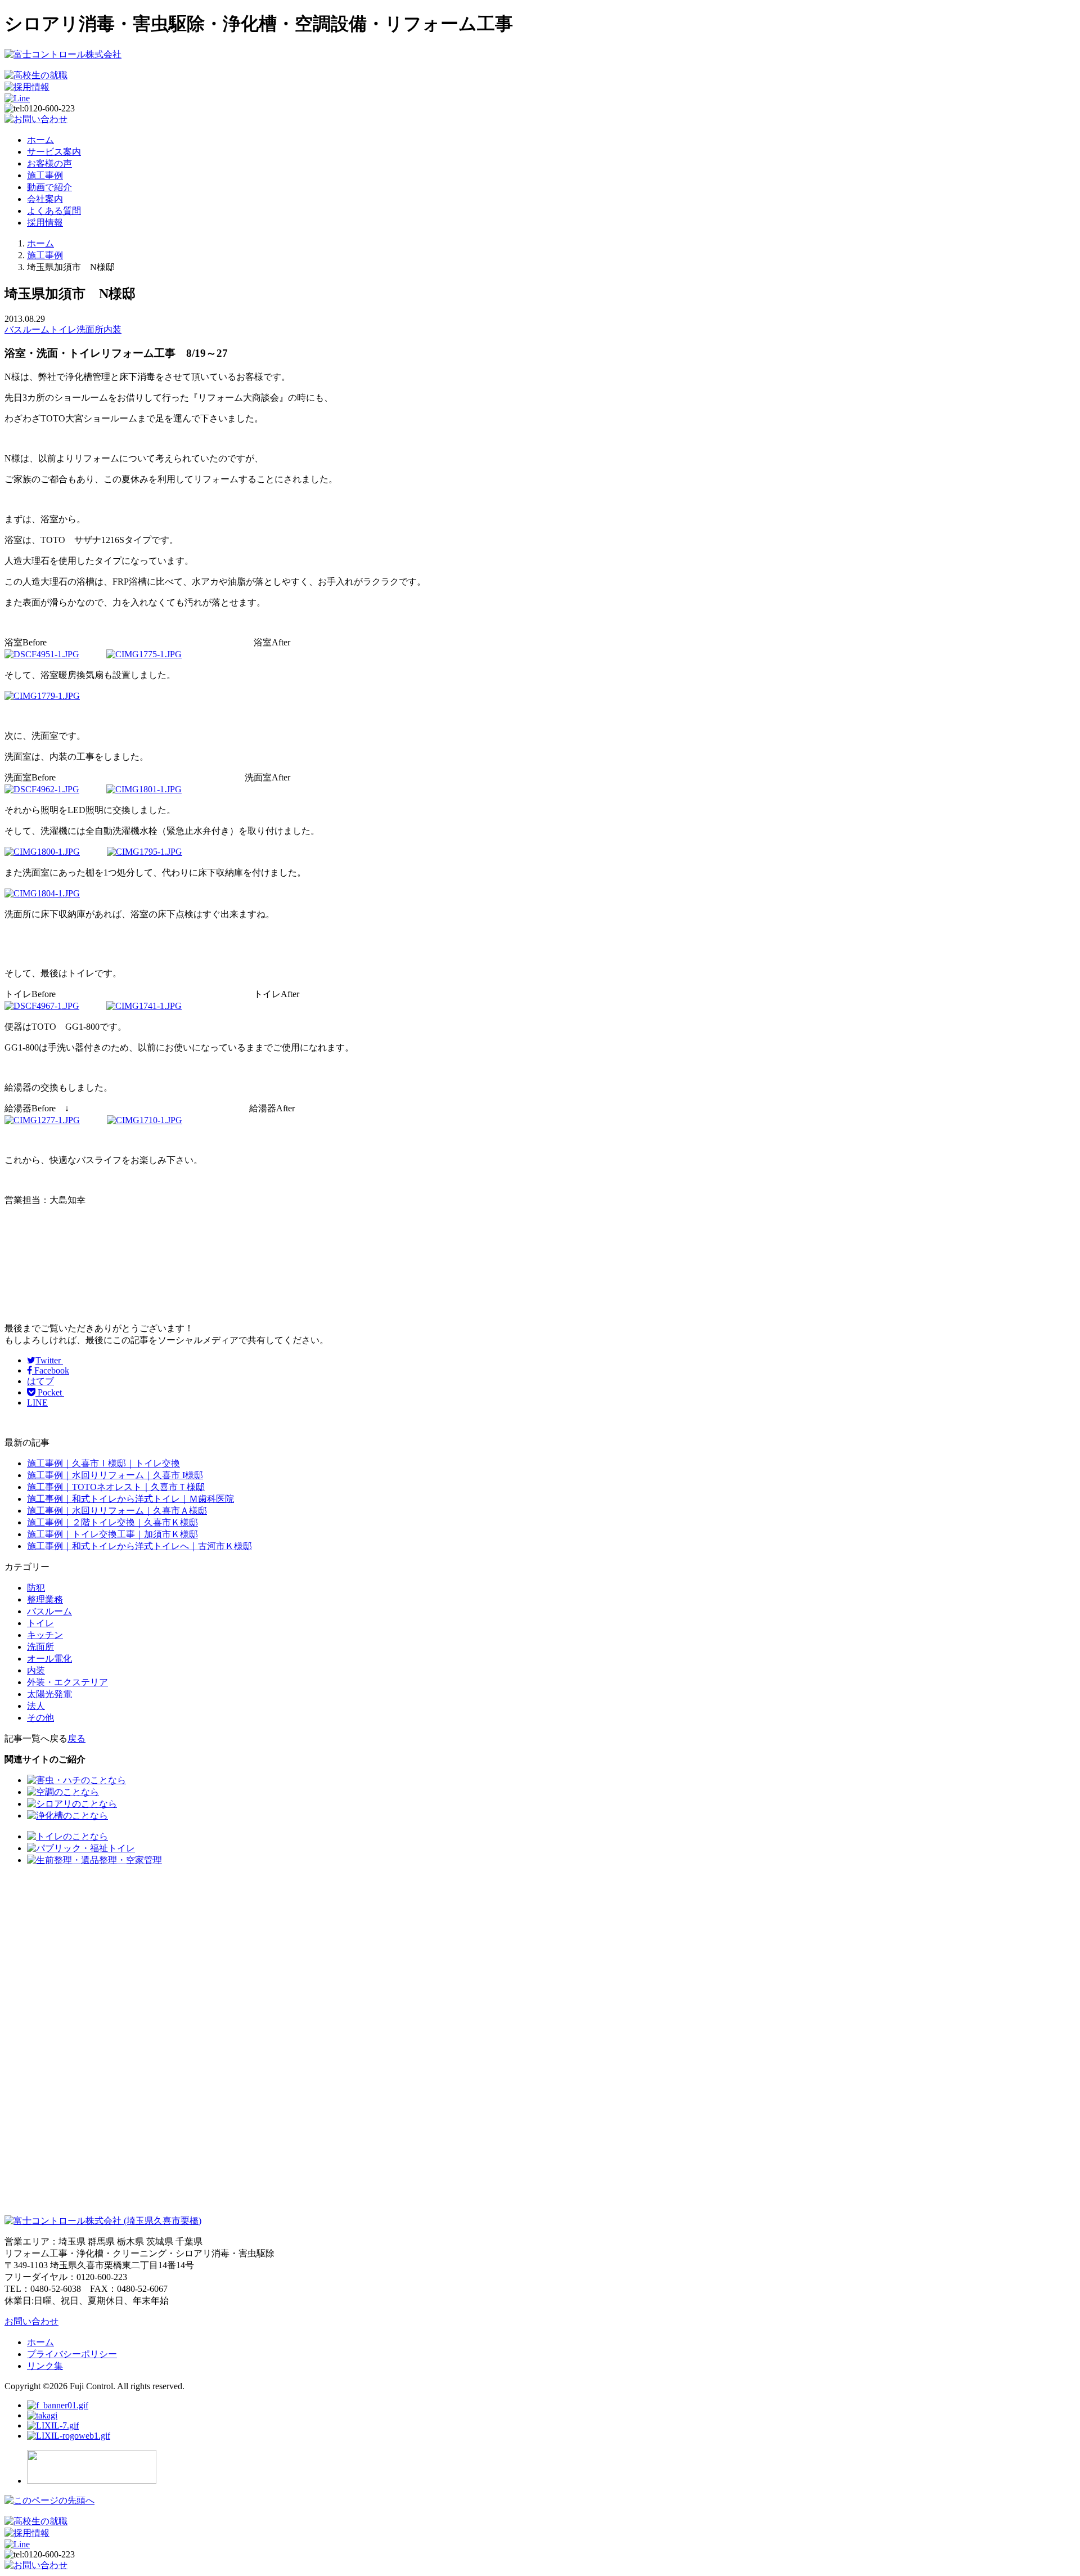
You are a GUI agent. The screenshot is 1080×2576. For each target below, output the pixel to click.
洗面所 (90, 329)
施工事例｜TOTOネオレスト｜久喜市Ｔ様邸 (116, 1487)
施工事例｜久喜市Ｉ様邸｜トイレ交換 (103, 1463)
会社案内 (45, 199)
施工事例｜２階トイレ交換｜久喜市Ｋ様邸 (112, 1522)
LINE (37, 1403)
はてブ (40, 1381)
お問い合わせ (31, 2321)
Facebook (51, 1370)
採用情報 (45, 223)
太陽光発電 (49, 1694)
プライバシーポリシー (72, 2354)
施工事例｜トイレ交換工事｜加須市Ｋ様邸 (112, 1534)
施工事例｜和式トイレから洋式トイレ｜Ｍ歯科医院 (130, 1499)
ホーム (40, 140)
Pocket (50, 1392)
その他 (40, 1718)
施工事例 (45, 175)
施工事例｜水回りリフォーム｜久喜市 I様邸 (115, 1475)
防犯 (36, 1588)
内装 (112, 329)
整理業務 (45, 1599)
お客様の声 (49, 163)
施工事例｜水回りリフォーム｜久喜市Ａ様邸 (117, 1511)
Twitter (49, 1360)
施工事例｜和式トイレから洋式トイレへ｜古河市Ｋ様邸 (139, 1546)
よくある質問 (54, 211)
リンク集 (45, 2366)
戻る (76, 1738)
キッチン (45, 1635)
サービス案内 (54, 152)
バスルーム (27, 329)
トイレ (63, 329)
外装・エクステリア (67, 1682)
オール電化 (49, 1659)
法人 (36, 1706)
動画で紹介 (49, 187)
